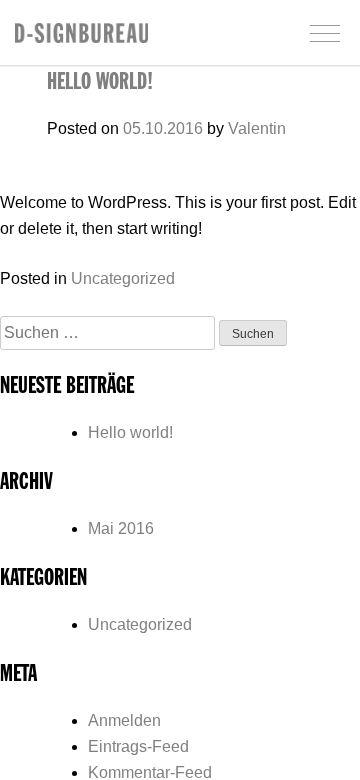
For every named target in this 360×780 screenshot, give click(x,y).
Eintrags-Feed (138, 746)
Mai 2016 (121, 528)
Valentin (257, 128)
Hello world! (100, 83)
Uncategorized (123, 278)
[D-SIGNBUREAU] (81, 37)
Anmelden (124, 720)
